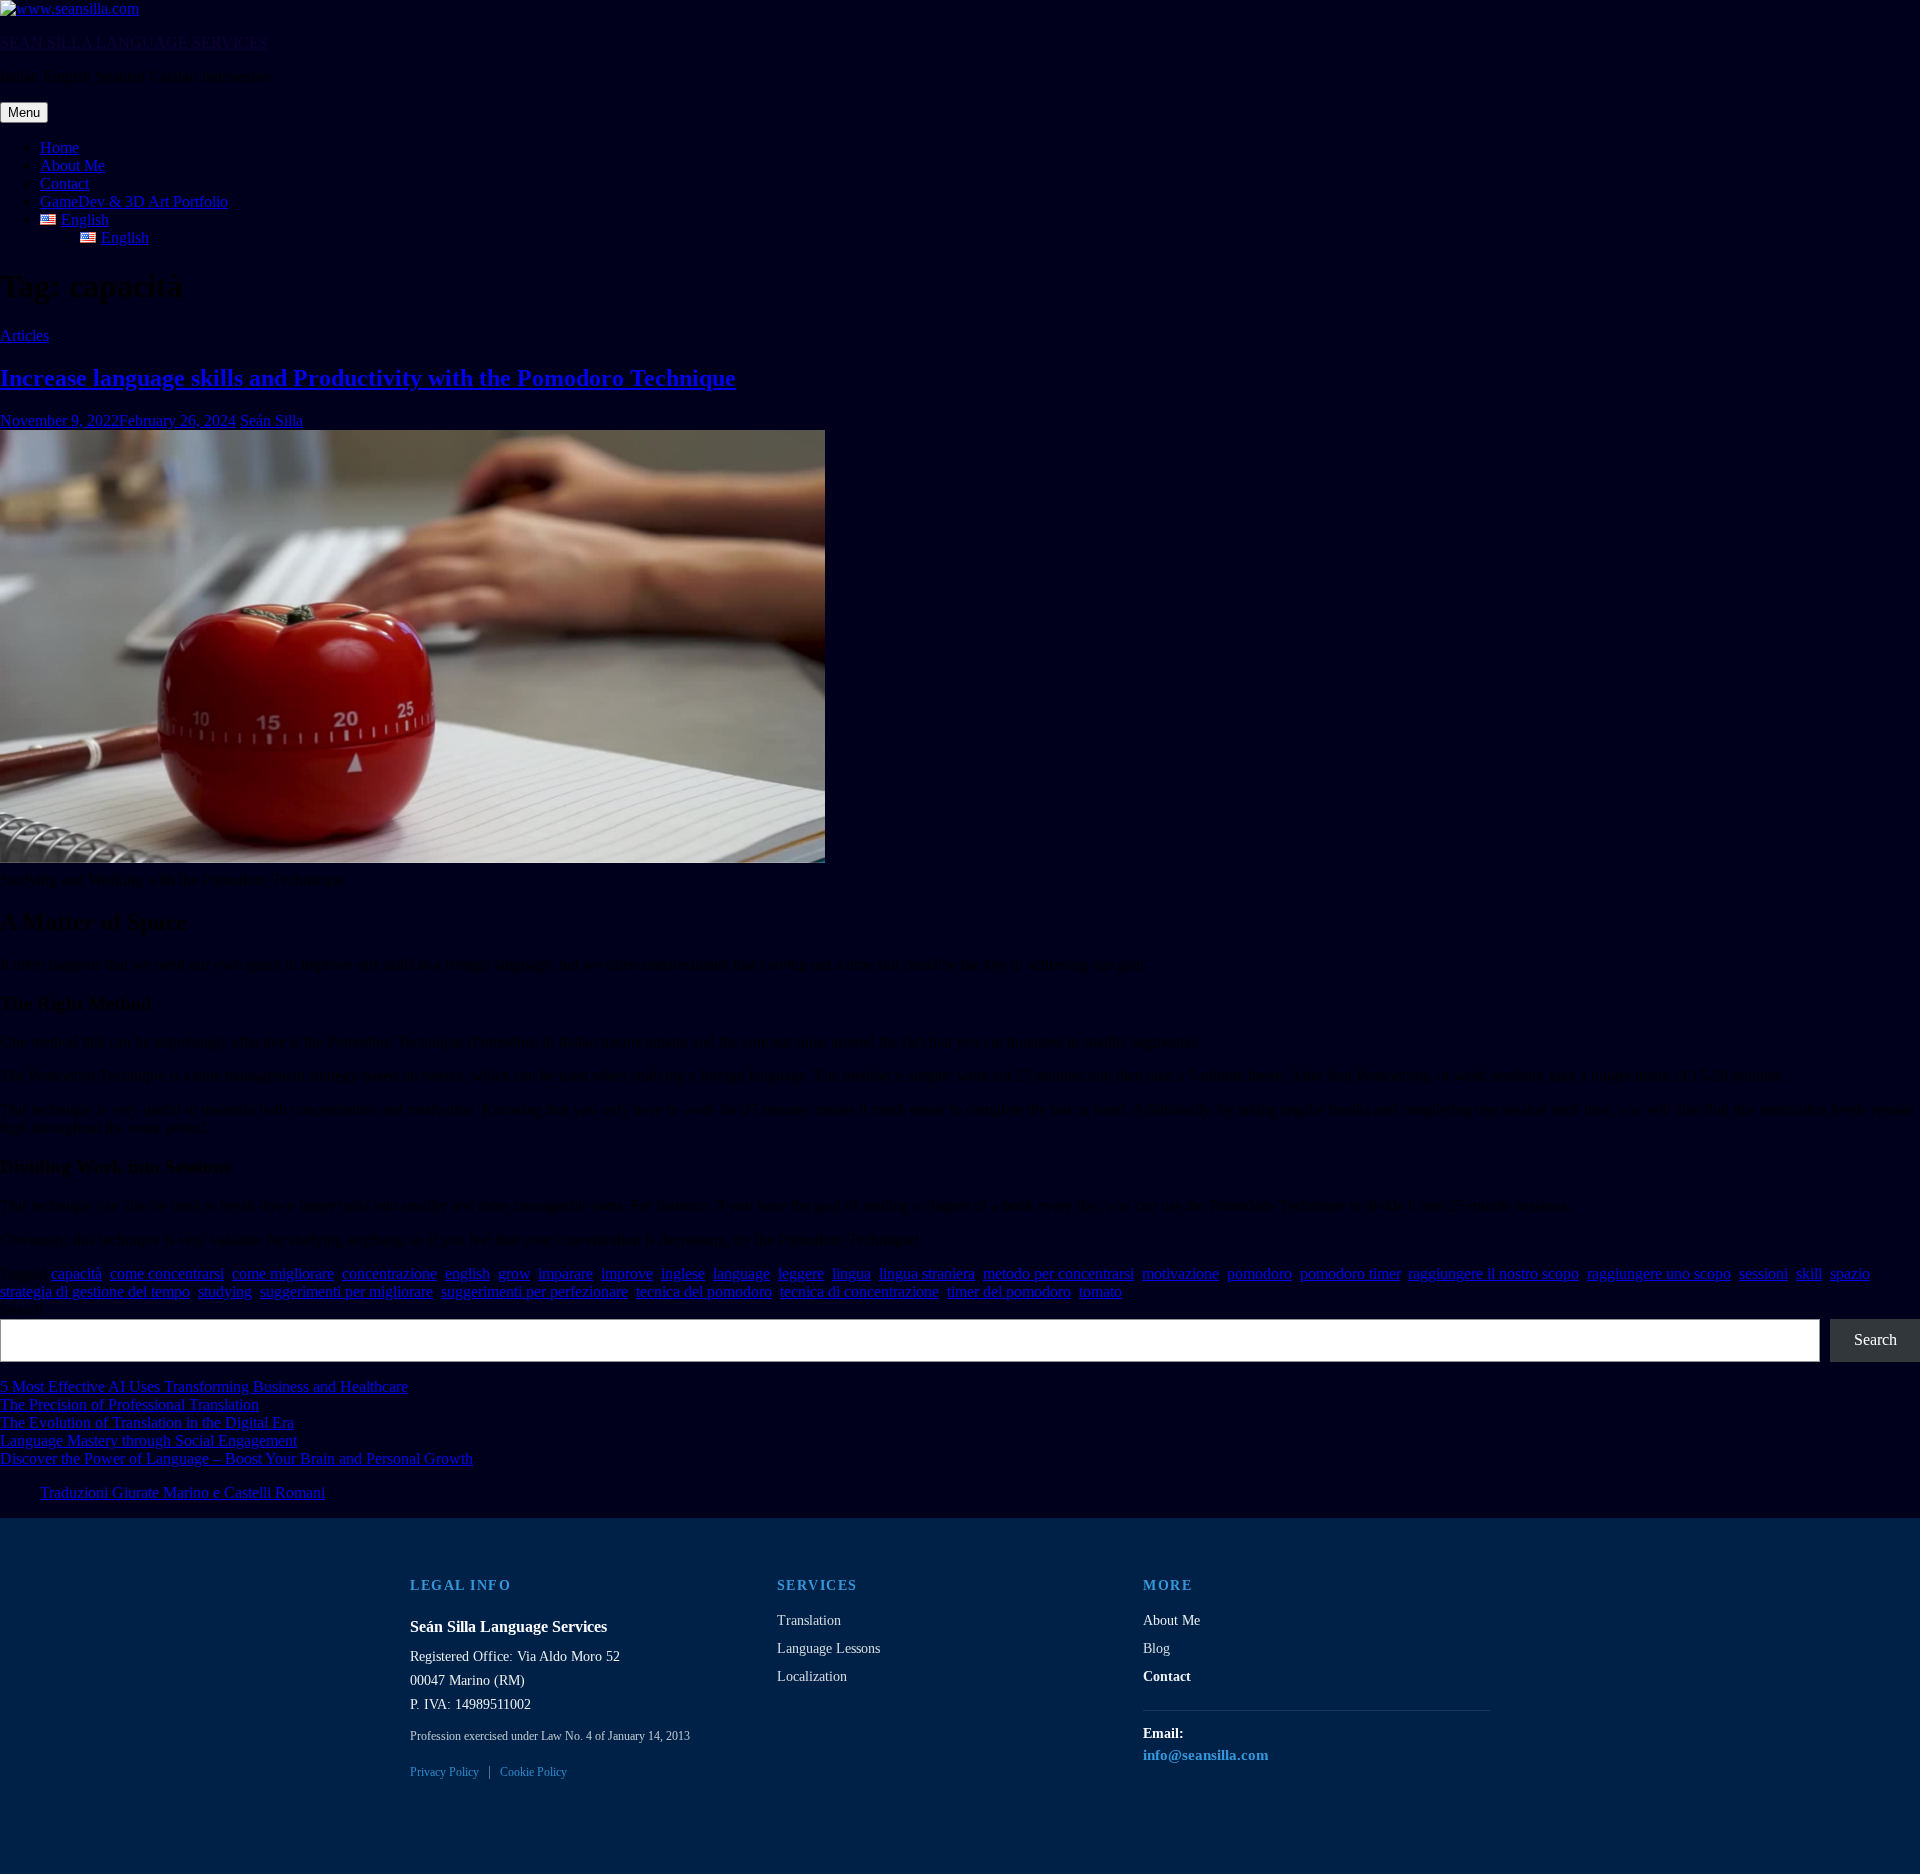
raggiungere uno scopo (1659, 1273)
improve (627, 1273)
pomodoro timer (1350, 1273)
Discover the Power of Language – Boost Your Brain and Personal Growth (236, 1458)
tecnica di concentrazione (859, 1291)
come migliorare (283, 1273)
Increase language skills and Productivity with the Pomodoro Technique (368, 378)
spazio (1850, 1273)
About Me (72, 165)
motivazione (1180, 1273)
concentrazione (389, 1273)
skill (1809, 1273)
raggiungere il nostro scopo (1493, 1273)
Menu (24, 112)
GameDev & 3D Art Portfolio (134, 201)
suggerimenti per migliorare (346, 1291)
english (467, 1273)
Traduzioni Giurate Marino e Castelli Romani (182, 1492)
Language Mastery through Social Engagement (148, 1440)
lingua (851, 1273)
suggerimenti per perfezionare (534, 1291)
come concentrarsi (167, 1273)
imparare (565, 1273)
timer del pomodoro (1009, 1291)
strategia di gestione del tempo (95, 1291)
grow (514, 1273)
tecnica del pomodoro (704, 1291)
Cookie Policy (533, 1772)
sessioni (1763, 1273)
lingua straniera (927, 1273)
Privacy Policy (444, 1772)
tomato (1100, 1291)
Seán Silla (271, 420)
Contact (64, 183)
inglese (683, 1273)
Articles (24, 335)
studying (225, 1291)
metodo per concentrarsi (1058, 1273)
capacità (76, 1273)
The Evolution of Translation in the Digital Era (147, 1422)
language (741, 1273)
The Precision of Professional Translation (129, 1404)
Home (59, 147)
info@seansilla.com (1206, 1755)
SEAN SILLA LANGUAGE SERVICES (134, 42)
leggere (801, 1273)
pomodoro (1259, 1273)
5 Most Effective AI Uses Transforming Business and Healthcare (204, 1386)
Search (21, 1309)
